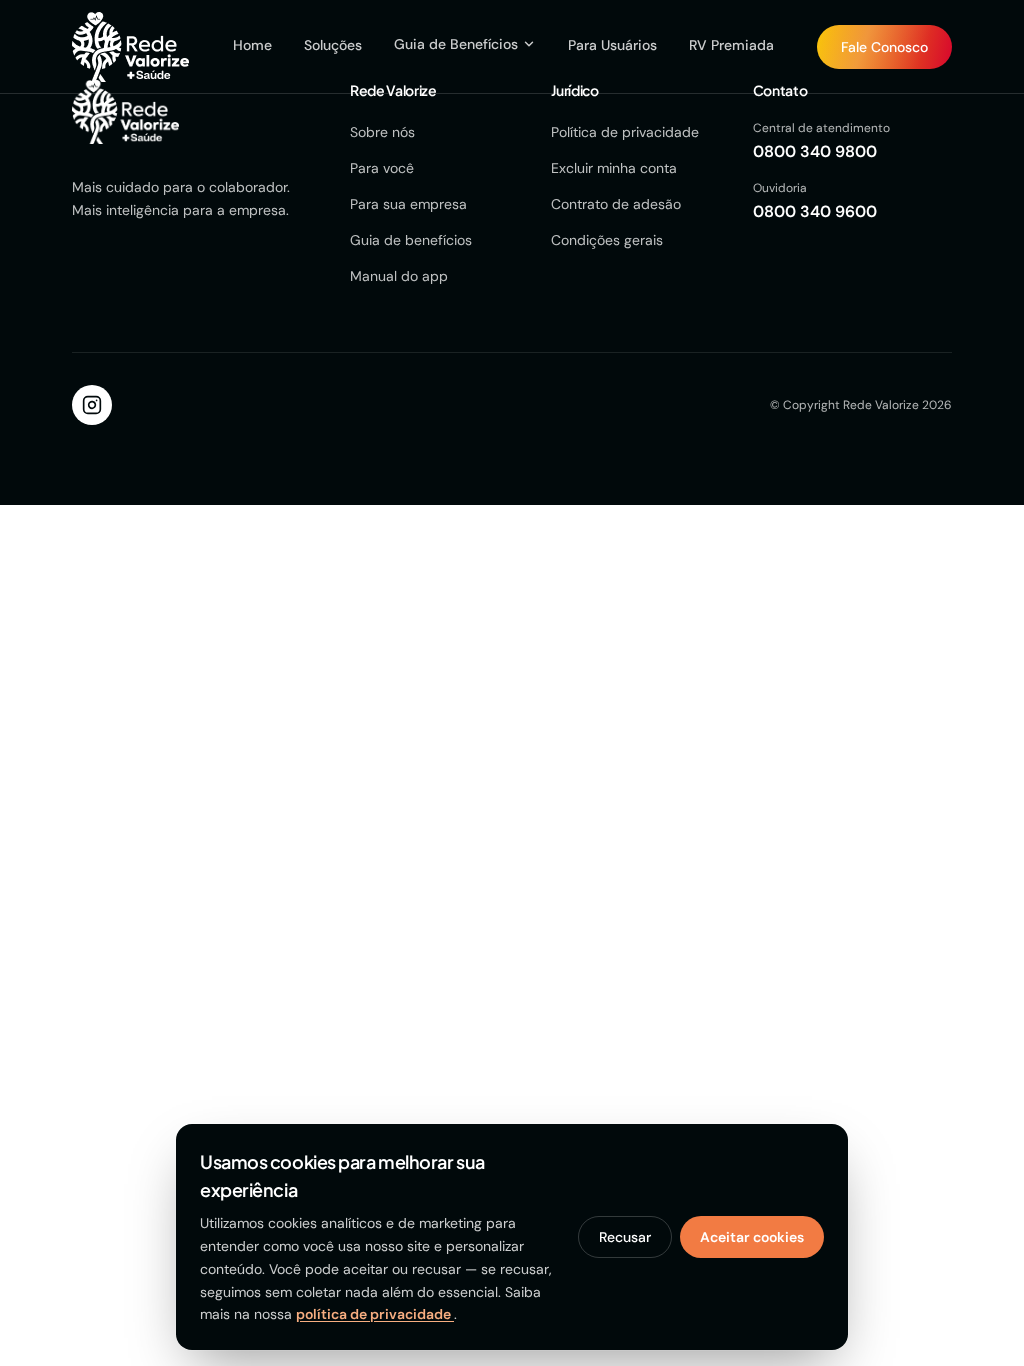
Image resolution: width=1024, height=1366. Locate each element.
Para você (382, 168)
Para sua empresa (408, 204)
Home (252, 45)
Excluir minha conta (614, 168)
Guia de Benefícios (456, 44)
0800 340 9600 (815, 211)
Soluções (333, 45)
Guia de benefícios (411, 240)
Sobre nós (382, 132)
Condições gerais (607, 240)
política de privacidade (375, 1314)
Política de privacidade (625, 132)
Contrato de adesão (616, 204)
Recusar (625, 1237)
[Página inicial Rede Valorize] (130, 47)
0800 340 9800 (815, 151)
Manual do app (399, 276)
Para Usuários (612, 45)
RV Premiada (731, 45)
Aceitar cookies (752, 1237)
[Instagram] (92, 405)
